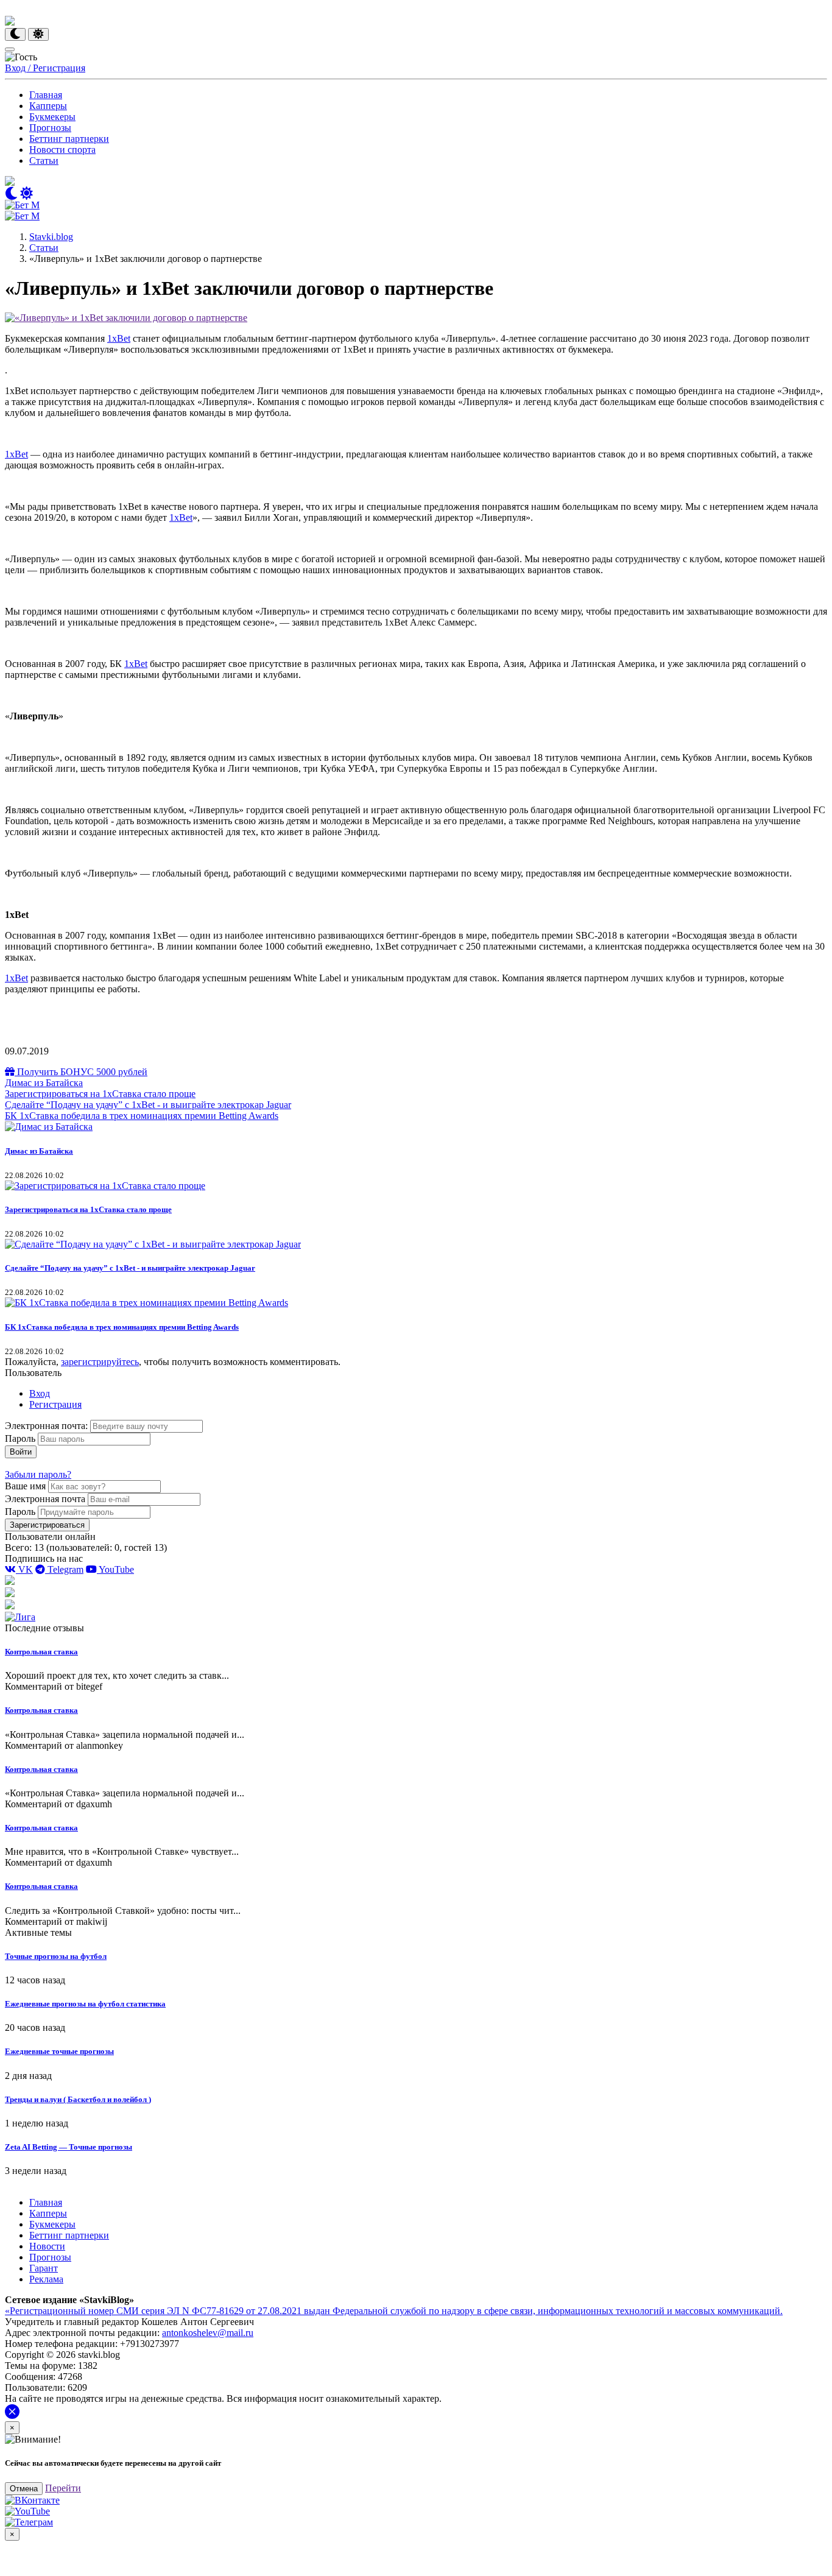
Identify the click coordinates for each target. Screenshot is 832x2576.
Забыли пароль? (38, 1474)
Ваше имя (25, 1486)
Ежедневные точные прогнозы (59, 2051)
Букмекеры (52, 117)
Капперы (48, 106)
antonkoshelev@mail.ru (208, 2333)
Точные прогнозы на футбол (56, 1956)
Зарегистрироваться (47, 1525)
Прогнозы (50, 128)
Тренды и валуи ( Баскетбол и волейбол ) (78, 2099)
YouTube (115, 1569)
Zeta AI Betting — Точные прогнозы (69, 2147)
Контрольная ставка (41, 1652)
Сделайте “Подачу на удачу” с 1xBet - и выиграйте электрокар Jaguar (148, 1105)
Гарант (44, 2268)
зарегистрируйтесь (100, 1362)
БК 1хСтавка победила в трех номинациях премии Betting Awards (142, 1116)
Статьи (44, 161)
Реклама (46, 2279)
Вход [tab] (40, 1393)
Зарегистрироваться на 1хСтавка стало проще (100, 1094)
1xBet (119, 338)
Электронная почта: (48, 1426)
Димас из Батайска (44, 1083)
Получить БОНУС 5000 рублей (81, 1072)
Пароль (20, 1438)
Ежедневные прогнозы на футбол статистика (85, 2004)
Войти (21, 1452)
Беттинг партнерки (69, 139)
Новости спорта (62, 150)
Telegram (64, 1569)
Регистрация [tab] (55, 1404)
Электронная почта (45, 1499)
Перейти (63, 2488)
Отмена (24, 2489)
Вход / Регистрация (45, 68)
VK (24, 1569)
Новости (47, 2246)
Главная (46, 95)
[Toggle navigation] (10, 49)
